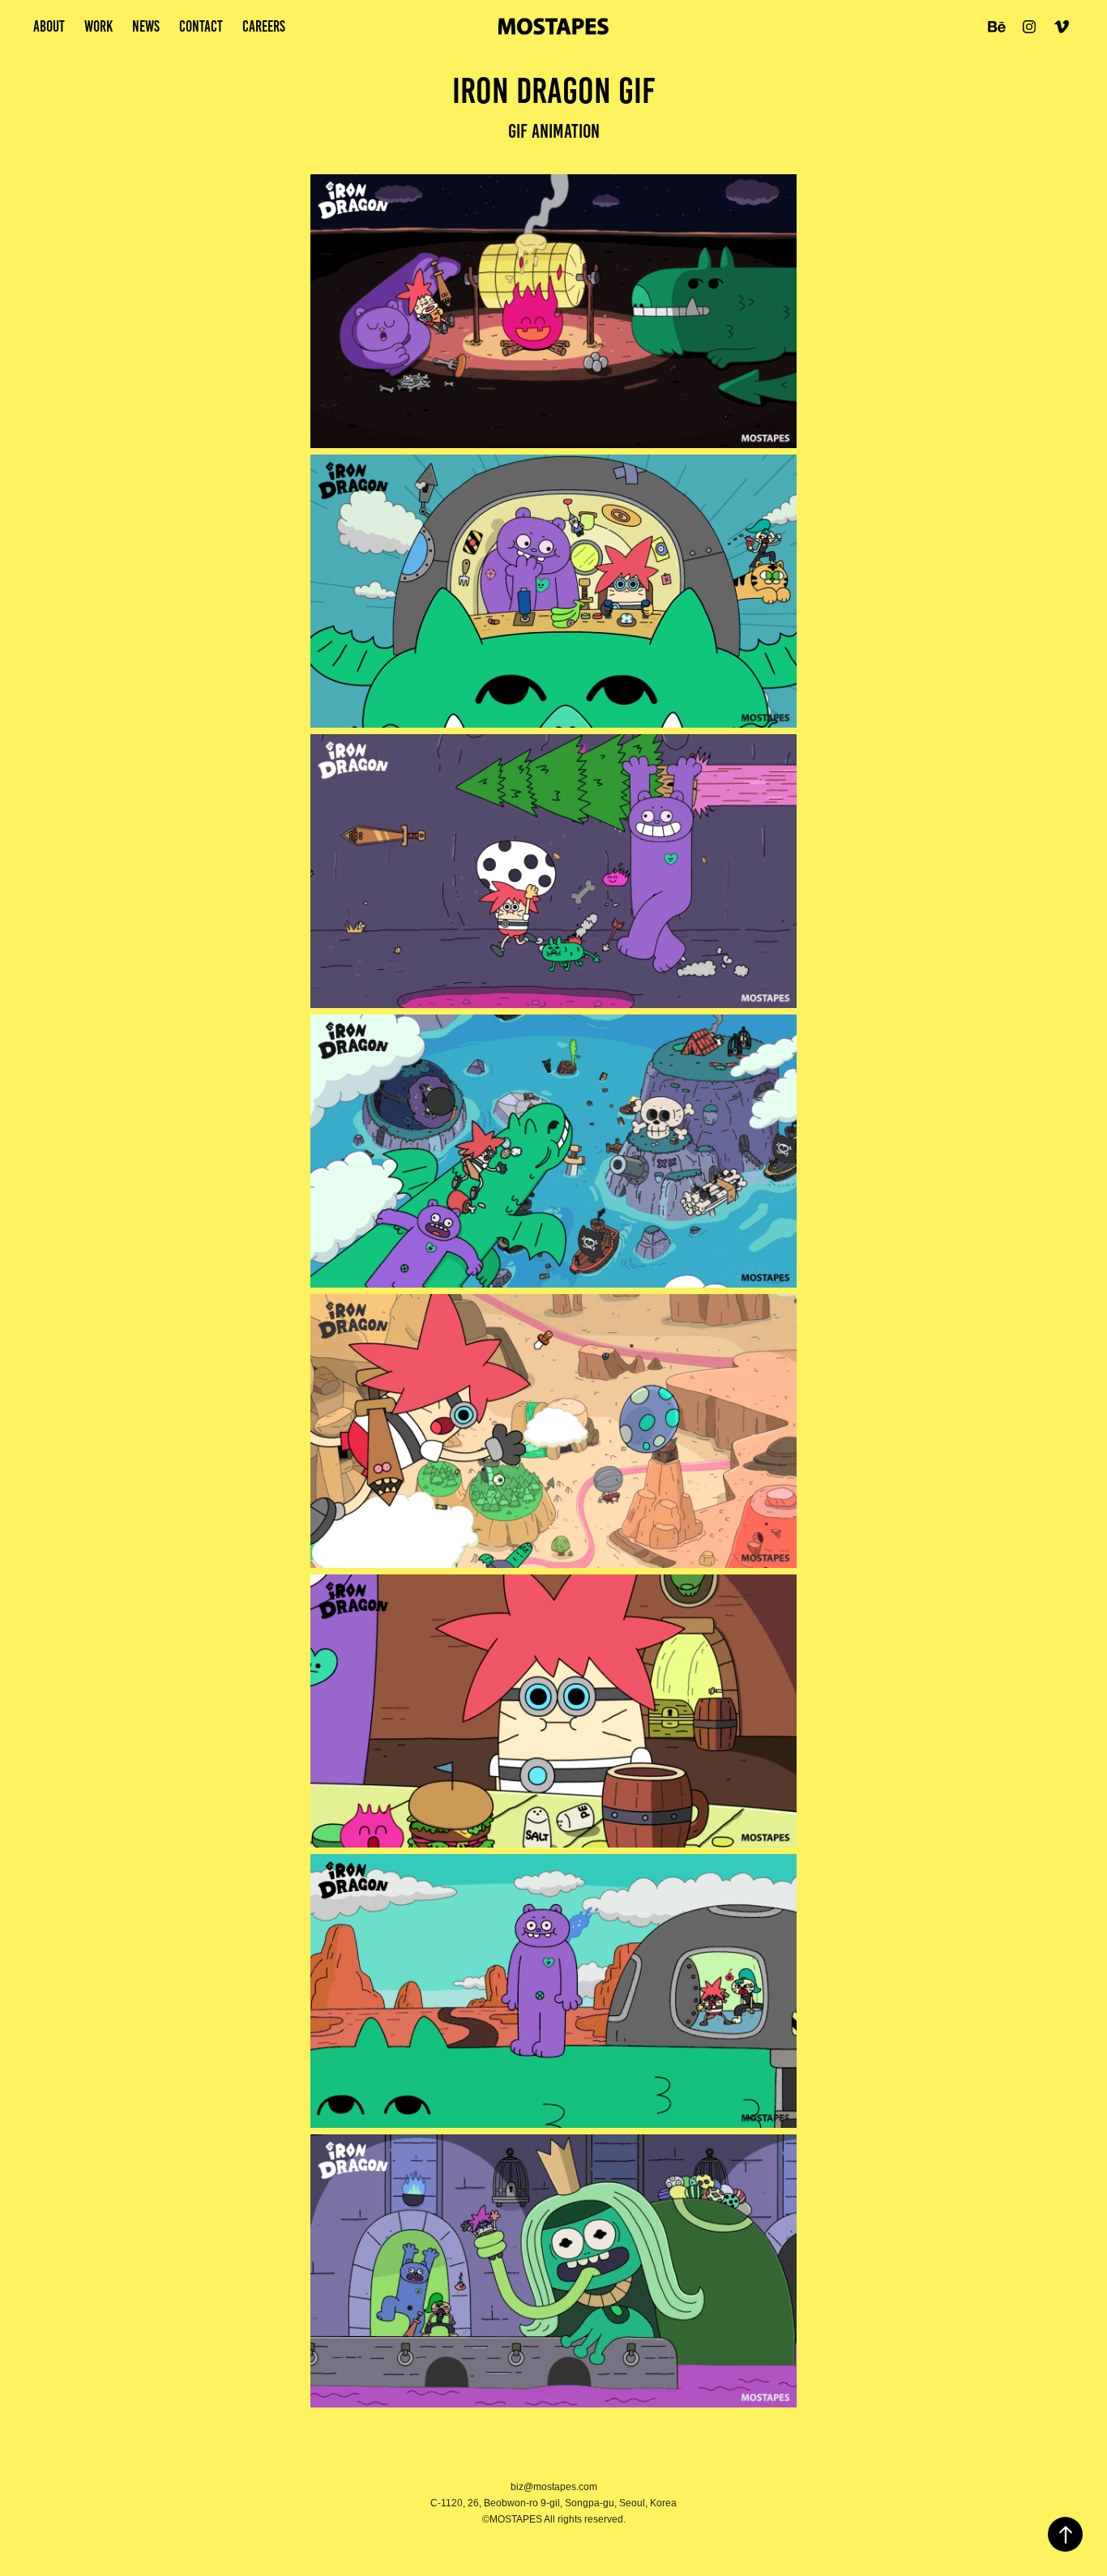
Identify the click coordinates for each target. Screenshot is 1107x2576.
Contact (201, 26)
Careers (264, 26)
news (146, 26)
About (49, 26)
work (98, 26)
